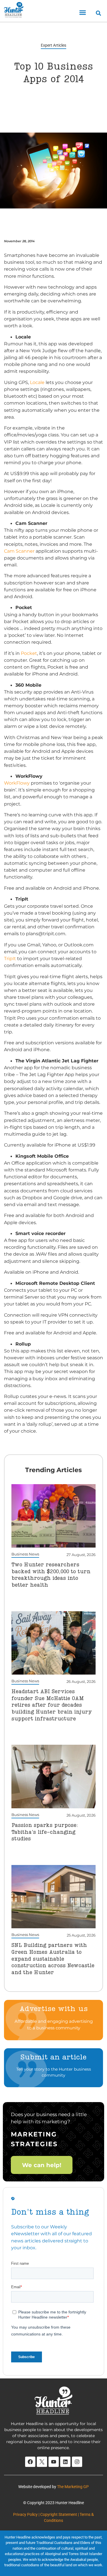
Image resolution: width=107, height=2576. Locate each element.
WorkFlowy (17, 783)
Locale (37, 382)
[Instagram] (77, 2462)
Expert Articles (53, 45)
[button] (83, 13)
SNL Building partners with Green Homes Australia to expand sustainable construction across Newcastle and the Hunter (53, 1959)
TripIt (10, 958)
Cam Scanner (19, 551)
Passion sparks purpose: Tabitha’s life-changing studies (45, 1832)
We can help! (42, 2165)
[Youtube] (54, 2462)
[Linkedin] (65, 2462)
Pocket (29, 653)
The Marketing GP (73, 2487)
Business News (25, 1554)
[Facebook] (30, 2462)
